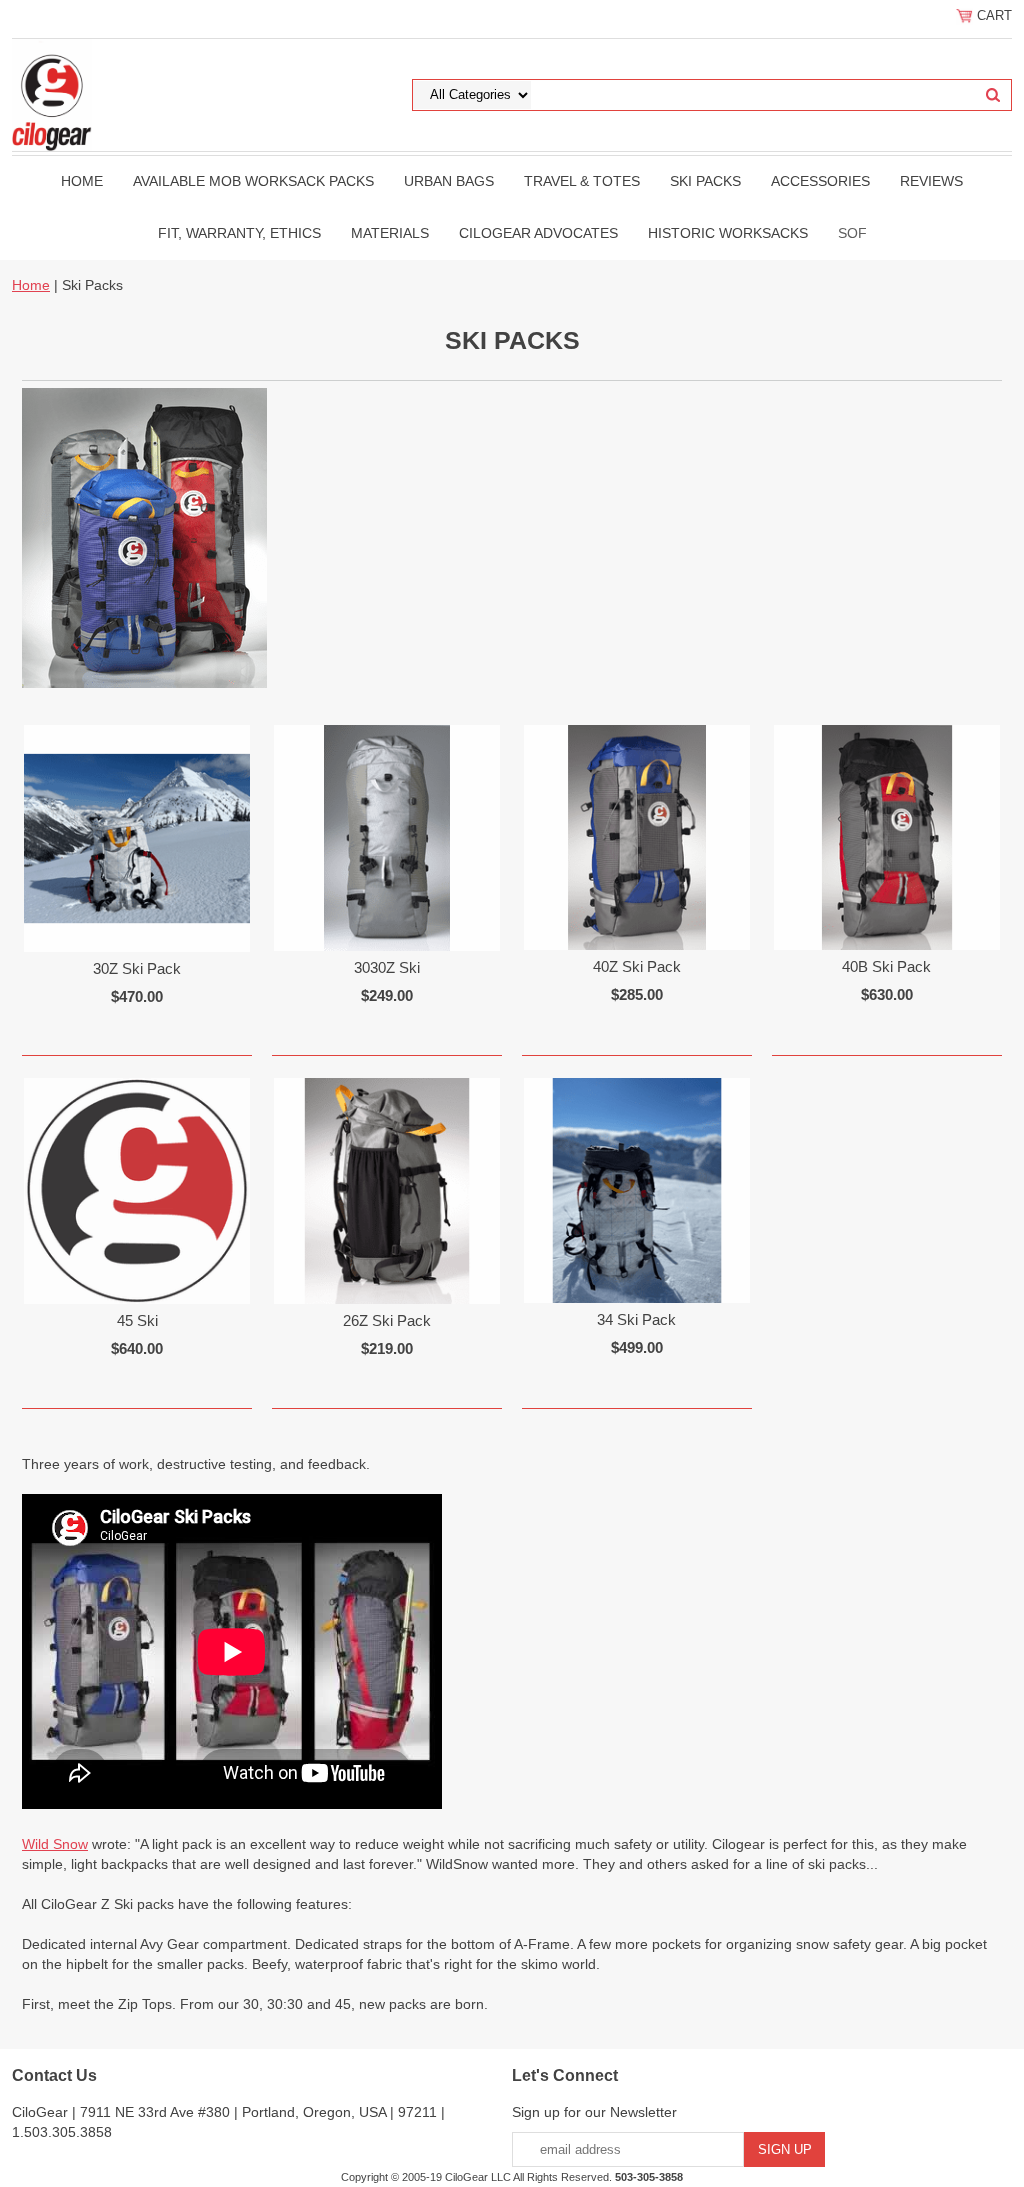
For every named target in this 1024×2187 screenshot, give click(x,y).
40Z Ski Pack (637, 966)
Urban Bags (449, 181)
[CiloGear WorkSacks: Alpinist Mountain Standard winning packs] (52, 94)
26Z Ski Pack (387, 1320)
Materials (390, 233)
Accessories (820, 181)
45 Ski (137, 1320)
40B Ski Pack (886, 966)
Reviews (931, 181)
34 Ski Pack (636, 1319)
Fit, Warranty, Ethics (239, 233)
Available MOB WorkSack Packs (253, 181)
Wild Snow (55, 1844)
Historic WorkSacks (728, 233)
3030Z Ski (387, 967)
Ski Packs (705, 181)
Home (82, 181)
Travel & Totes (582, 181)
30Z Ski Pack (137, 968)
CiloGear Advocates (538, 233)
